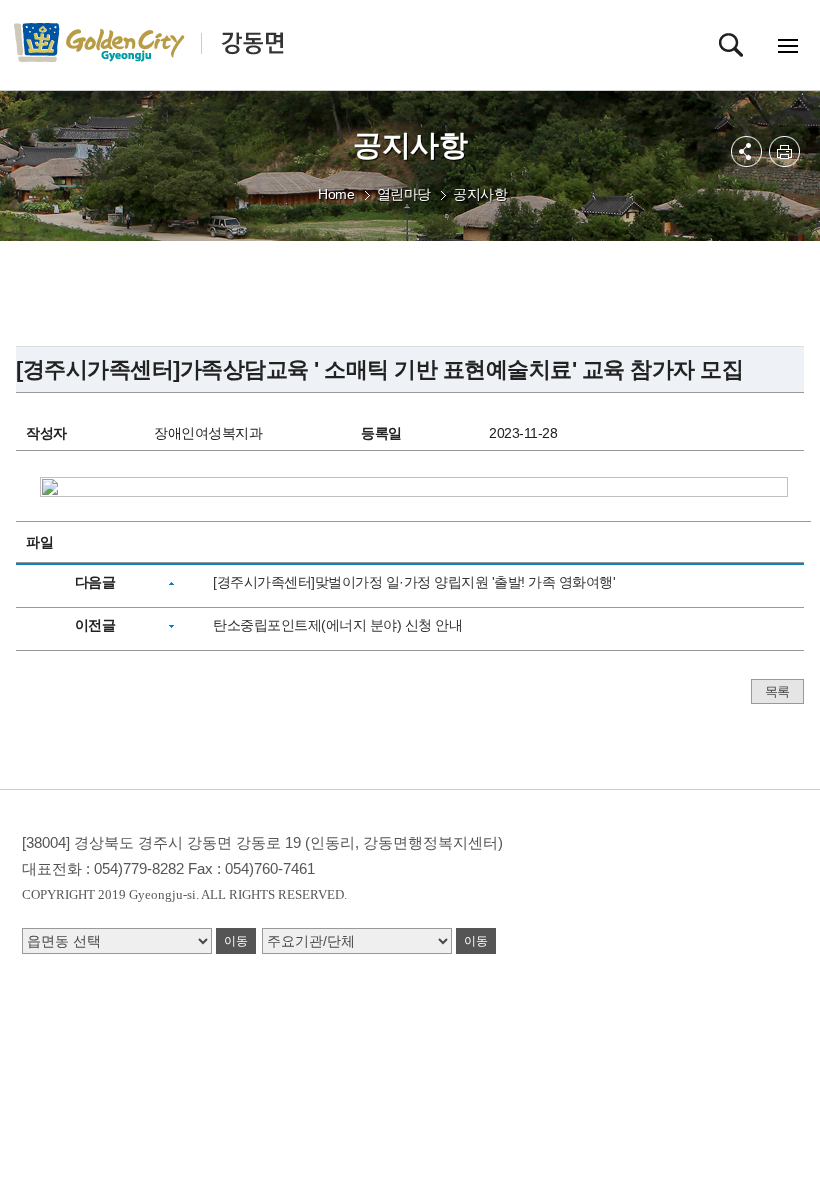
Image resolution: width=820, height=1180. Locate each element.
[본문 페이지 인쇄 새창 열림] (784, 151)
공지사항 (480, 194)
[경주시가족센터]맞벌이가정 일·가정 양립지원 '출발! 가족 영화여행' (414, 582)
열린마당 (404, 194)
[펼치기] (746, 151)
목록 (777, 691)
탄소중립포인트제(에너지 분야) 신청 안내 (337, 625)
